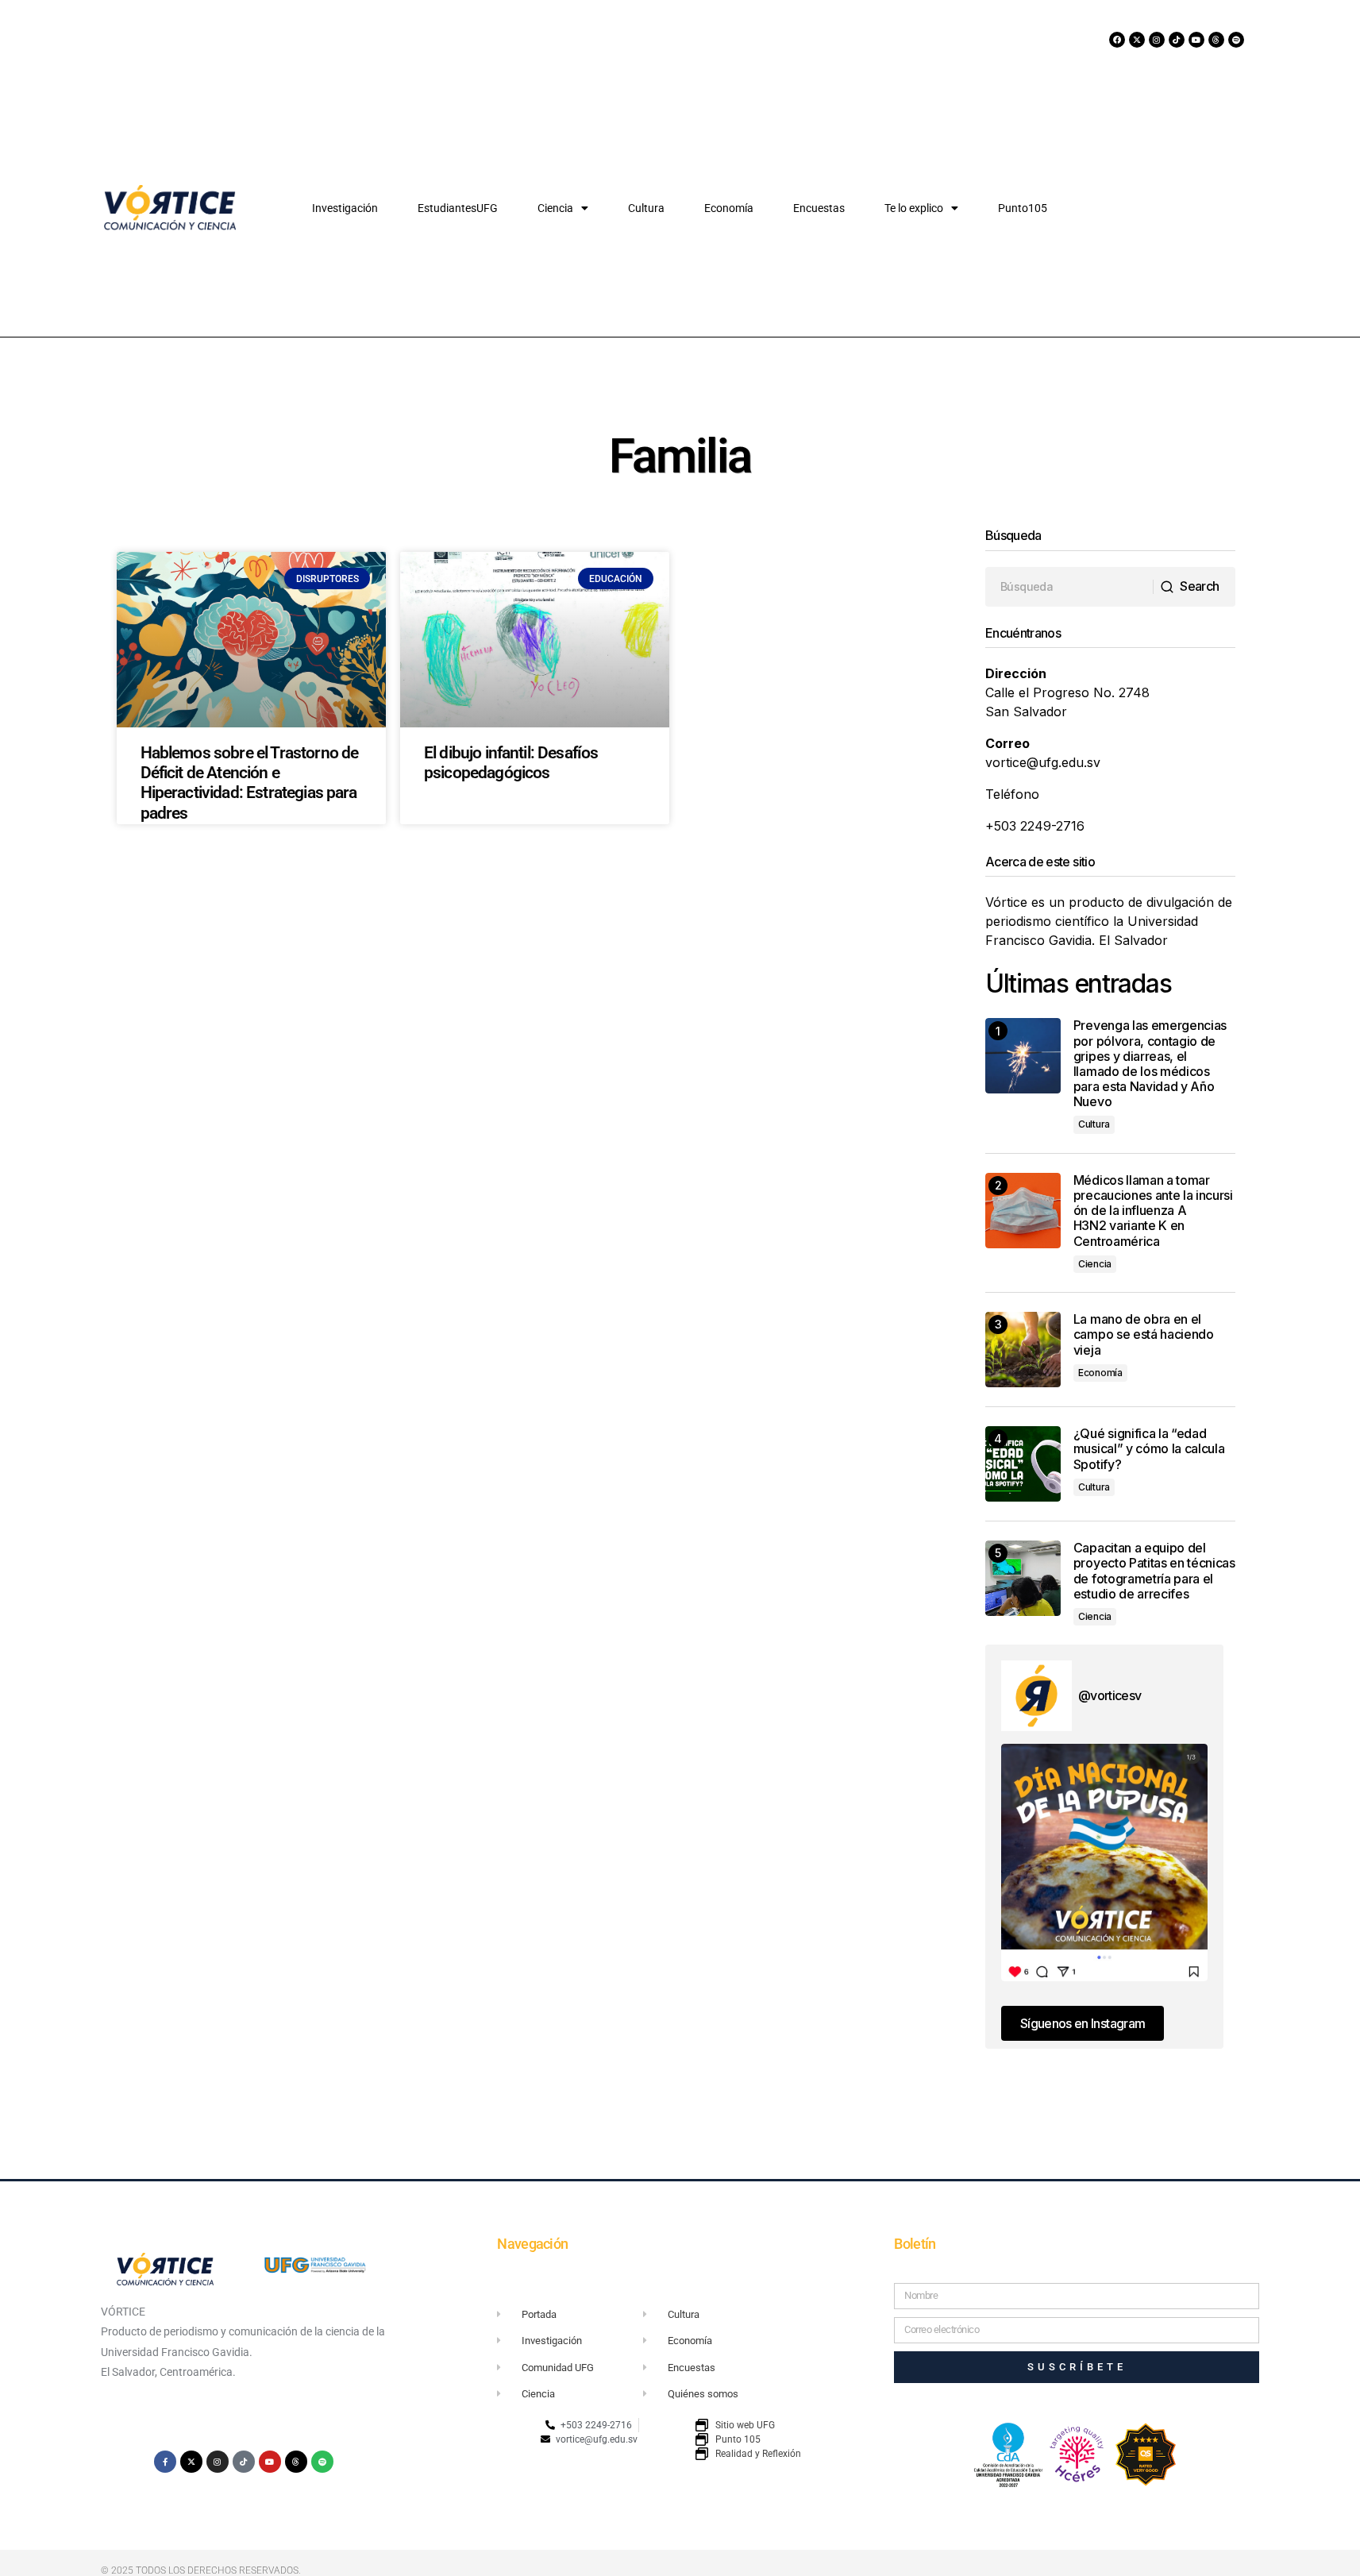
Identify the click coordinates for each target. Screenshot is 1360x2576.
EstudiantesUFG (458, 208)
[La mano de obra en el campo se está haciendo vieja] (1023, 1350)
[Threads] (1216, 40)
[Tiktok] (1177, 40)
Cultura (646, 208)
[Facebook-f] (165, 2462)
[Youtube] (1196, 40)
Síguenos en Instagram (1083, 2023)
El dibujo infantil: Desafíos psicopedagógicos (511, 763)
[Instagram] (1157, 40)
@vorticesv (1110, 1695)
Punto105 (1023, 208)
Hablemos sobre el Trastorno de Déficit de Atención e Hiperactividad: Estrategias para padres (250, 783)
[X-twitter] (1137, 40)
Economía (729, 208)
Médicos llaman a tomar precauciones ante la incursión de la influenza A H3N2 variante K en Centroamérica (1153, 1211)
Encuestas (819, 208)
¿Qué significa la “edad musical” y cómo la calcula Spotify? (1149, 1449)
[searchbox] (1069, 587)
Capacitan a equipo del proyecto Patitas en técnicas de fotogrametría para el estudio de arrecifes (1154, 1571)
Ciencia (555, 208)
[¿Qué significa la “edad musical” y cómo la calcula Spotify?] (1023, 1464)
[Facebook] (1117, 40)
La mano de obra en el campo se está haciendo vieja (1144, 1334)
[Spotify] (1236, 40)
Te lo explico (914, 208)
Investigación (345, 208)
